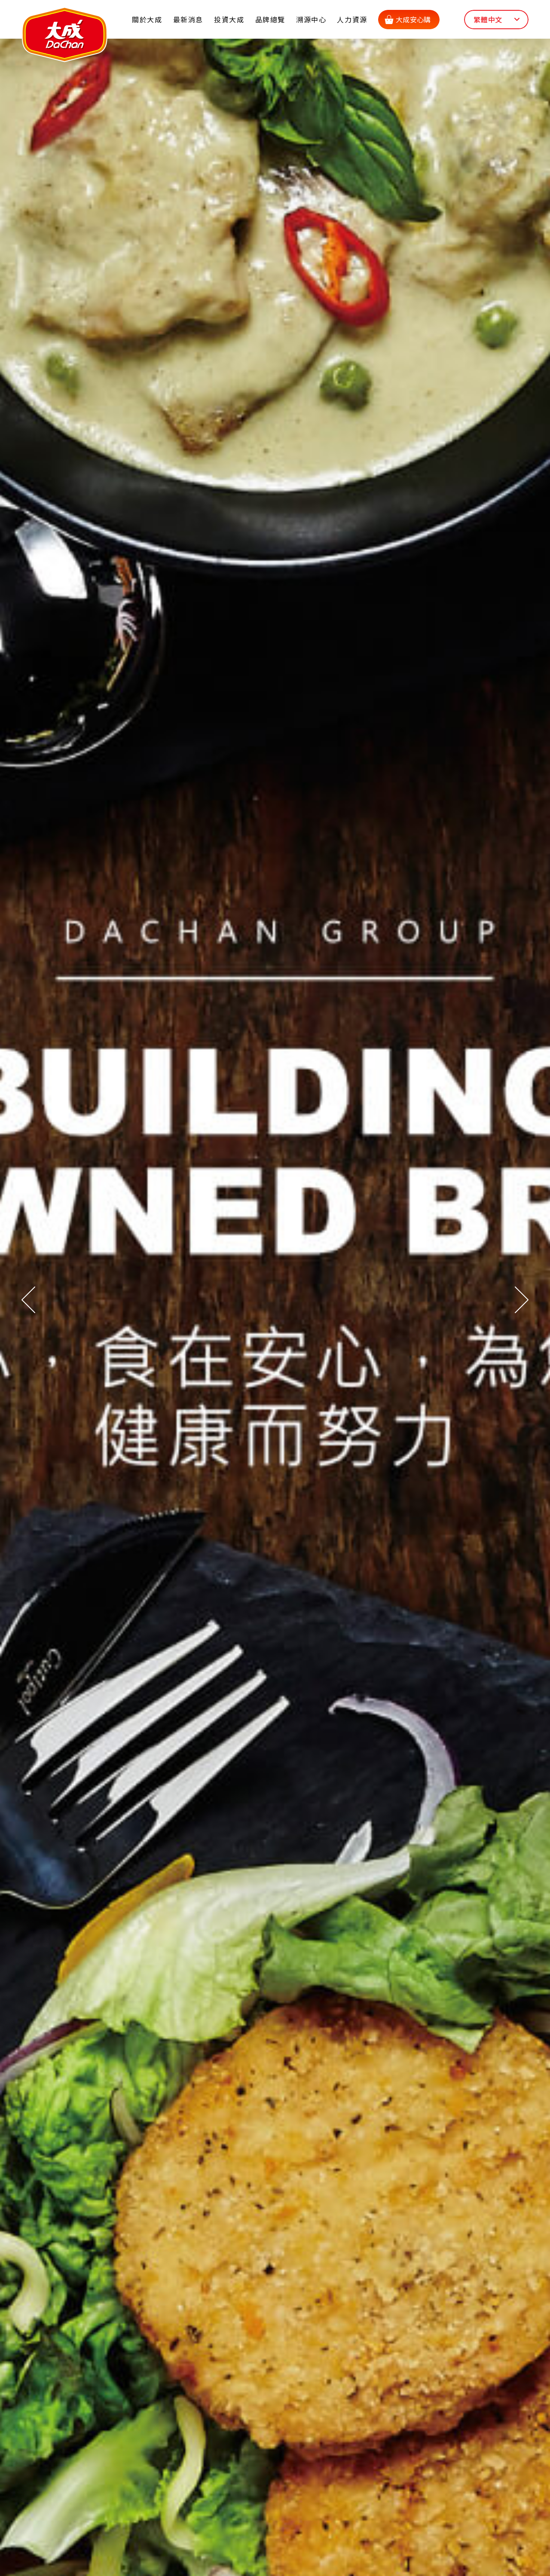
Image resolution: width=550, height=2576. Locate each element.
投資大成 (229, 19)
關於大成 (147, 19)
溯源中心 (311, 19)
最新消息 (188, 19)
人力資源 (352, 19)
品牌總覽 (270, 19)
